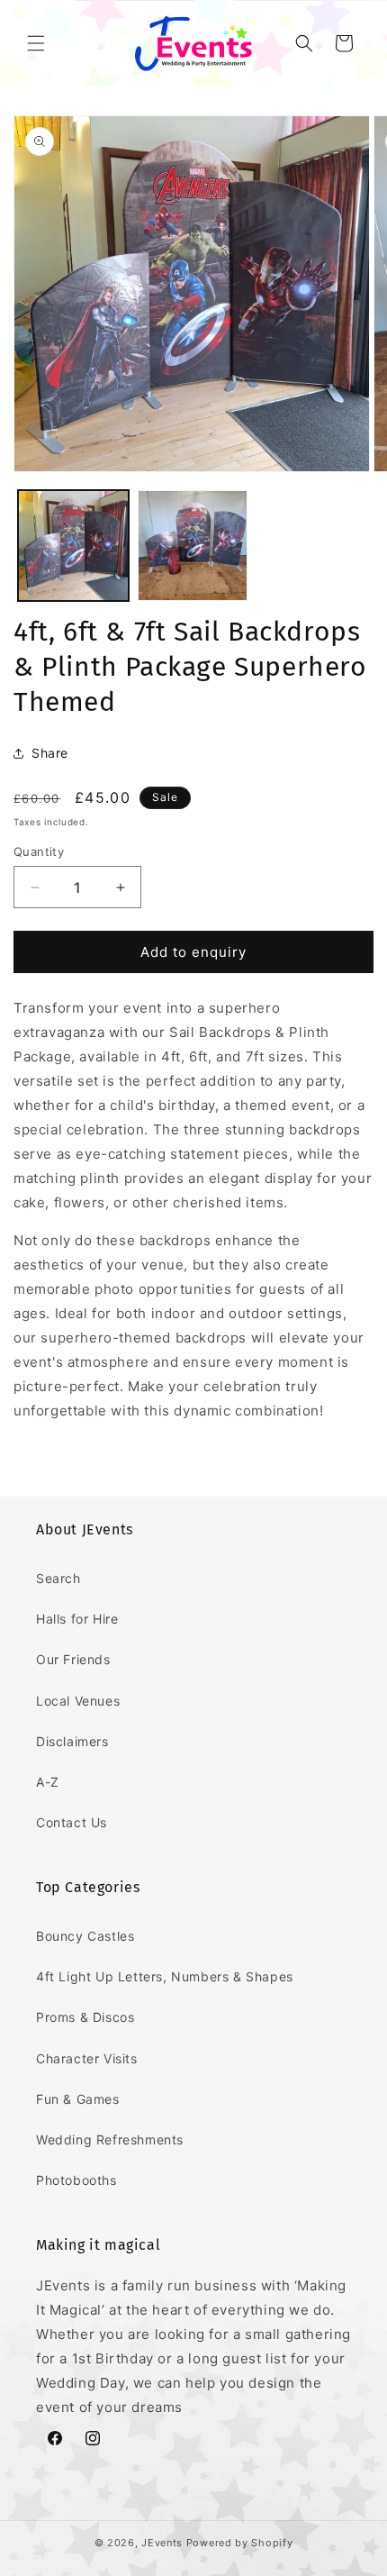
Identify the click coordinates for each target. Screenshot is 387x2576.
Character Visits (87, 2058)
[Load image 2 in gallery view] (193, 546)
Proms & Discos (85, 2017)
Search (58, 1578)
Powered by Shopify (240, 2543)
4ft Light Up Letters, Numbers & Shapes (165, 1976)
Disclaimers (72, 1741)
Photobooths (76, 2180)
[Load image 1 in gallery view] (73, 546)
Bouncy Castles (85, 1936)
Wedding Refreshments (110, 2139)
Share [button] (50, 753)
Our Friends (73, 1659)
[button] (36, 43)
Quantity (39, 851)
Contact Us (72, 1822)
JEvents (162, 2543)
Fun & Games (78, 2099)
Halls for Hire (77, 1619)
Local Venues (78, 1701)
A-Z (48, 1782)
